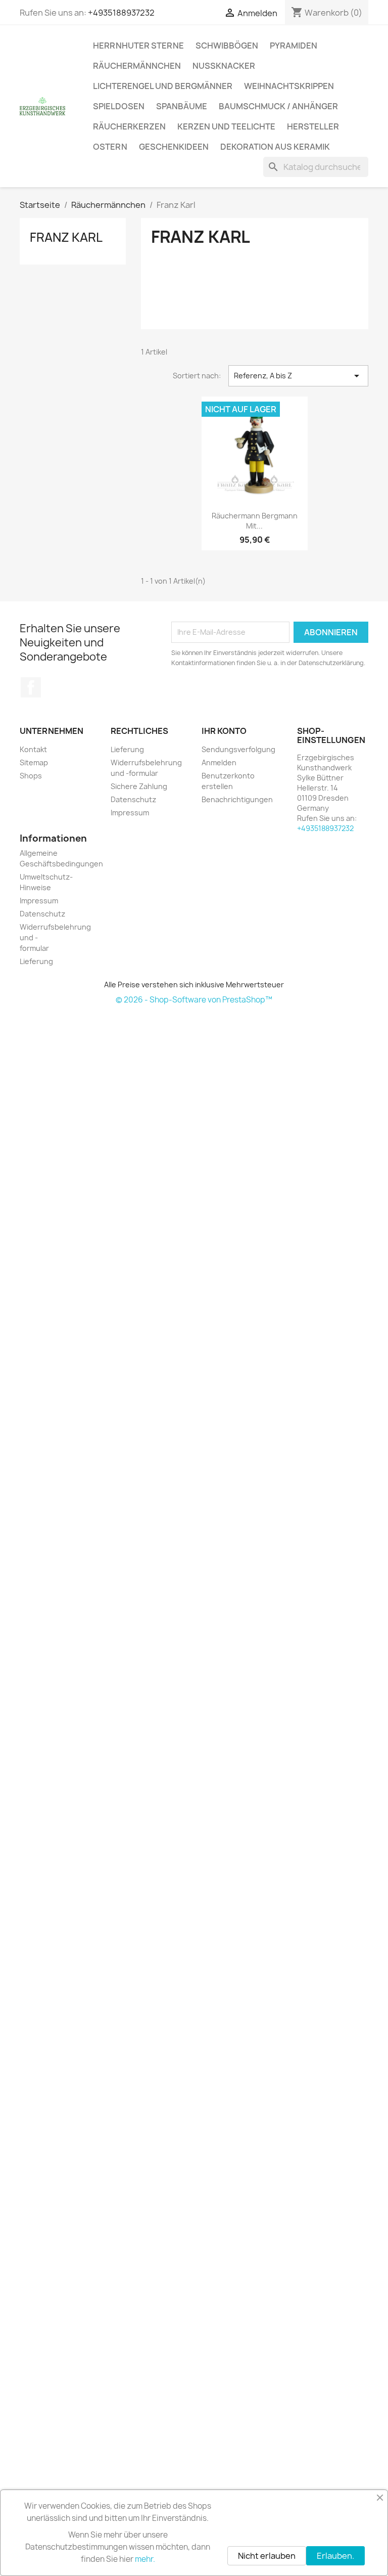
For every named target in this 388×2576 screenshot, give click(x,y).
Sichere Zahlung (139, 786)
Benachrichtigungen (237, 799)
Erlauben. (335, 2556)
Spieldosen (119, 106)
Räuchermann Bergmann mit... (255, 521)
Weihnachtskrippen (289, 86)
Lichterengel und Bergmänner (163, 86)
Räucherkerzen (129, 126)
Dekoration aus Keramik (275, 147)
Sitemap (34, 762)
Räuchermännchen (137, 66)
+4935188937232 (121, 13)
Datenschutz (133, 799)
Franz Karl (66, 237)
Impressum (130, 813)
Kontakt (33, 749)
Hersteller (313, 126)
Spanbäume (182, 106)
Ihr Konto (224, 731)
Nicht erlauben (267, 2556)
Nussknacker (224, 66)
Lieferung (127, 749)
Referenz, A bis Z (298, 376)
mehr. (145, 2559)
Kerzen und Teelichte (226, 126)
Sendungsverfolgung (238, 749)
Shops (31, 776)
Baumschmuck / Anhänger (278, 106)
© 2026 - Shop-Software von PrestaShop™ (194, 1000)
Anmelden (219, 762)
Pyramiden (294, 46)
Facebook (31, 687)
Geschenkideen (174, 147)
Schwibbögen (227, 46)
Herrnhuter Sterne (138, 46)
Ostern (110, 147)
